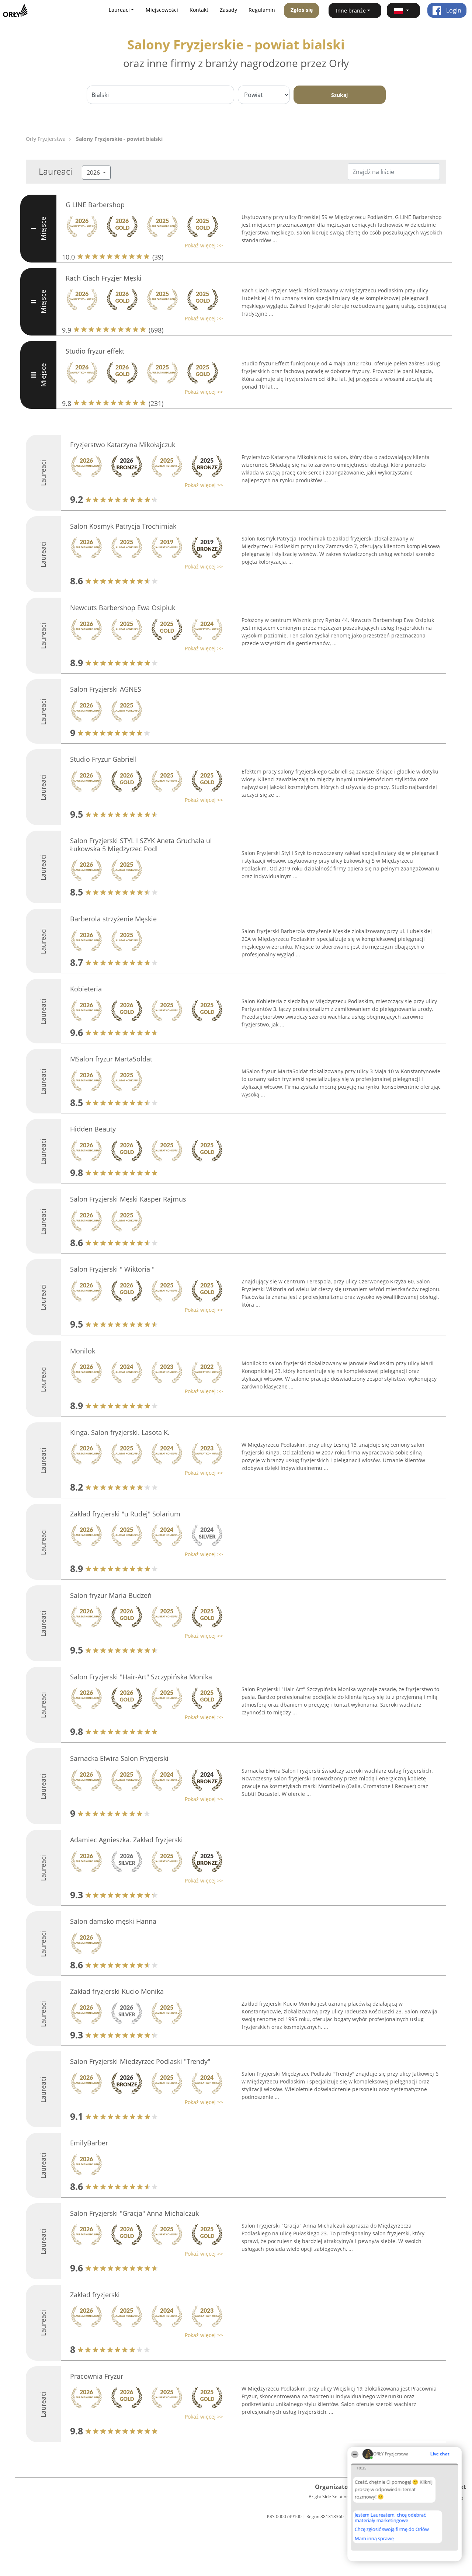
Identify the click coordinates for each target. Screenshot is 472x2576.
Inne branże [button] (351, 11)
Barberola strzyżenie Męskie (113, 919)
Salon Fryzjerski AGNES (106, 689)
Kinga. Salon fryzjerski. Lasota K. (120, 1432)
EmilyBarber (89, 2143)
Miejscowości (162, 10)
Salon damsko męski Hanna (113, 1921)
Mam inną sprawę (374, 2538)
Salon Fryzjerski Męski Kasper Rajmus (128, 1199)
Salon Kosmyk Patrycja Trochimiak (123, 526)
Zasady (228, 10)
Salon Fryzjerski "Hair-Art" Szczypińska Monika (141, 1677)
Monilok (83, 1351)
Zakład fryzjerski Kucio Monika (117, 1991)
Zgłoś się (302, 10)
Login (453, 10)
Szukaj (339, 95)
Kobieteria (86, 989)
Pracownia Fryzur (97, 2376)
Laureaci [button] (119, 10)
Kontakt (199, 10)
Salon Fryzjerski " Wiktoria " (112, 1269)
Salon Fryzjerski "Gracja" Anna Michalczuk (134, 2213)
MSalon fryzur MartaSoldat (111, 1059)
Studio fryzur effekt (95, 351)
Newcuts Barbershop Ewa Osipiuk (123, 608)
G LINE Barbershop (95, 205)
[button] (403, 11)
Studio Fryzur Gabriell (103, 759)
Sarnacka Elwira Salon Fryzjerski (119, 1758)
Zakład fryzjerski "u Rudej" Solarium (125, 1514)
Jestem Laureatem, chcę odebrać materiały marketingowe (390, 2518)
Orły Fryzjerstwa (46, 139)
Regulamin (262, 10)
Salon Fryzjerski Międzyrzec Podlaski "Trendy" (140, 2061)
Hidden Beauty (93, 1129)
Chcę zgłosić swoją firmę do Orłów (392, 2530)
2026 (94, 173)
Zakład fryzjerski (95, 2295)
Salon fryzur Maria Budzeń (111, 1595)
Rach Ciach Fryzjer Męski (104, 278)
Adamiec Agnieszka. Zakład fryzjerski (126, 1840)
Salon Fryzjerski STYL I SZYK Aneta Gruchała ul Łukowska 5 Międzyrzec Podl (141, 845)
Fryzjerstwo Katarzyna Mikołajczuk (123, 445)
